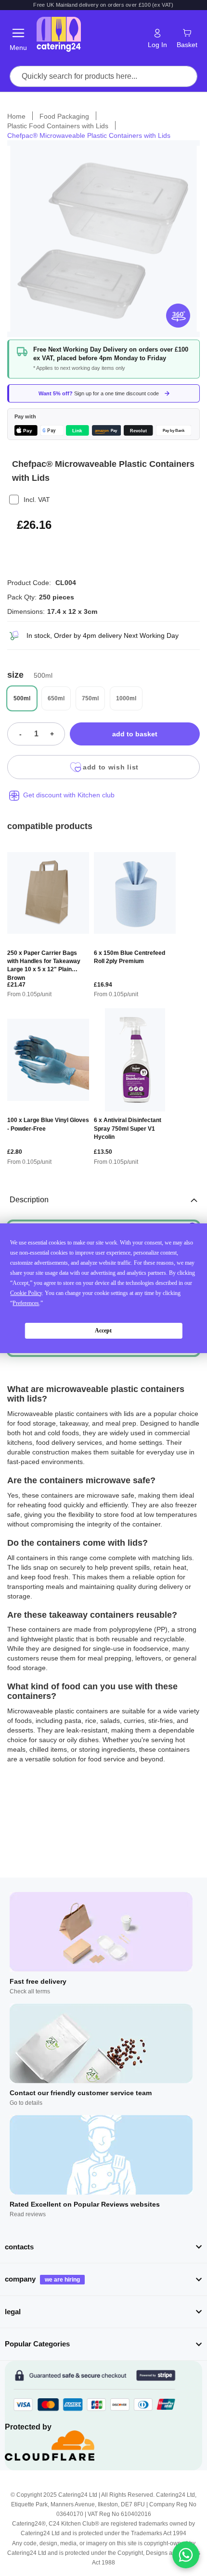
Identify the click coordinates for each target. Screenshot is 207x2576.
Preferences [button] (26, 1303)
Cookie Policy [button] (26, 1293)
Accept (103, 1331)
